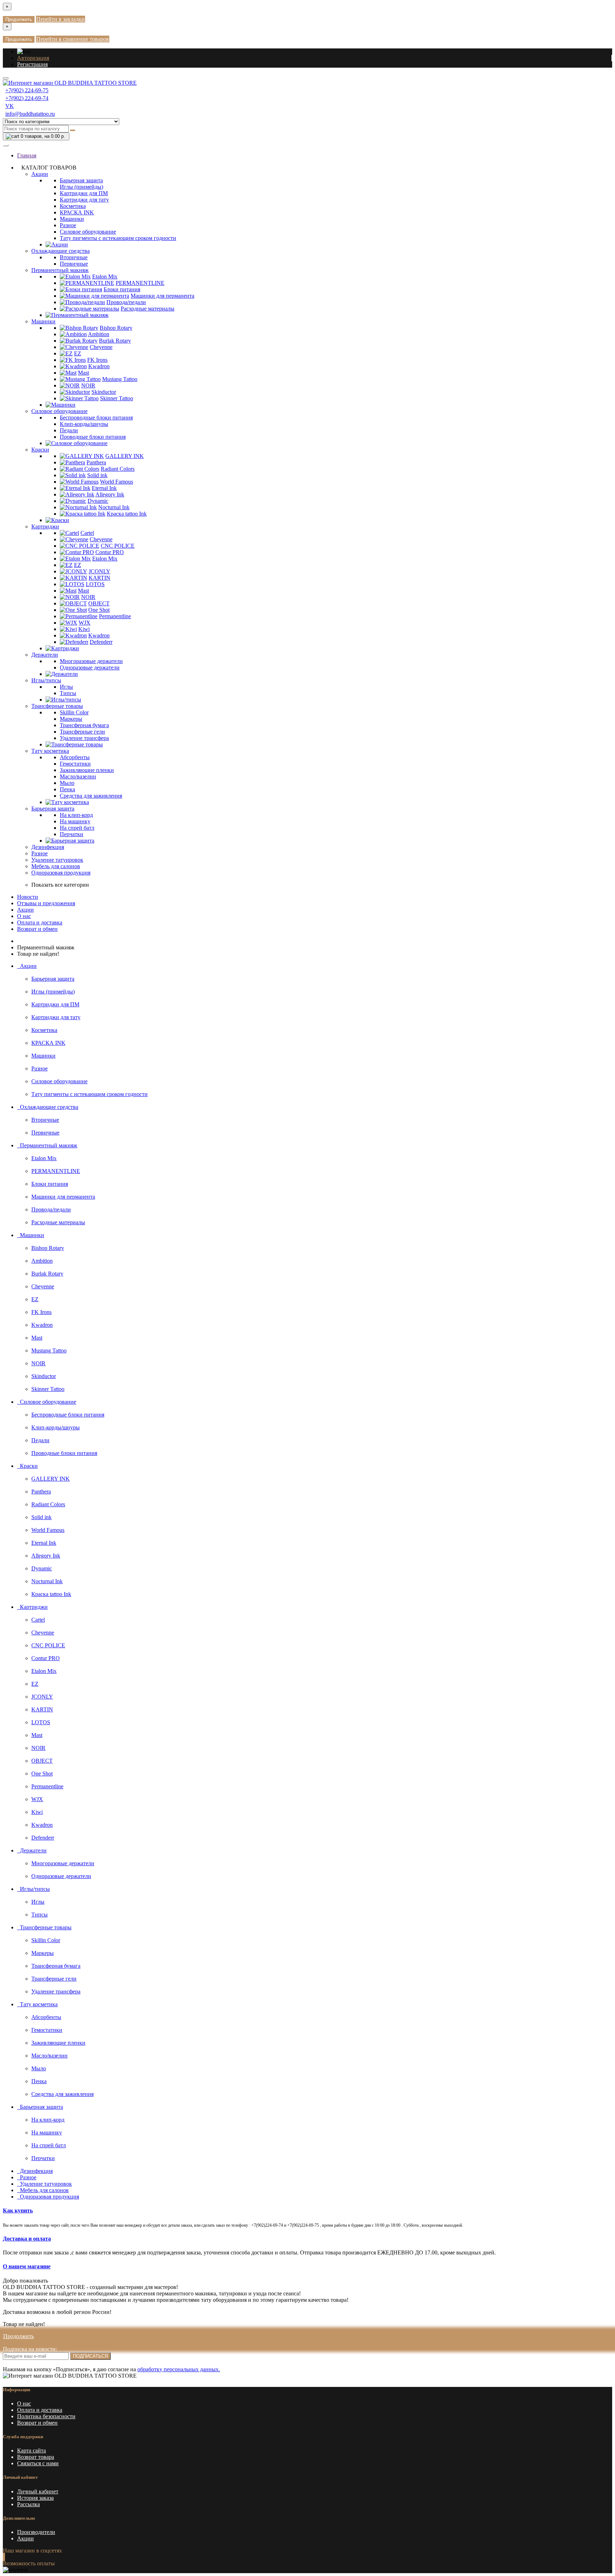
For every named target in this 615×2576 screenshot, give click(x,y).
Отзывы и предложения (46, 903)
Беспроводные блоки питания (96, 418)
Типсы (68, 693)
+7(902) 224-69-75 (27, 90)
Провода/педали (126, 302)
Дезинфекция (48, 847)
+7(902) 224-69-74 (27, 98)
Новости (28, 897)
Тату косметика (50, 751)
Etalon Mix (105, 277)
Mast (83, 373)
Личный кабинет (38, 2491)
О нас (24, 916)
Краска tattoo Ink (127, 514)
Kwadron (99, 366)
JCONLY (99, 571)
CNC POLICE (118, 546)
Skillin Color (74, 712)
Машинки (72, 219)
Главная (27, 155)
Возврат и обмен (37, 929)
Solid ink (97, 475)
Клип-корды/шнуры (84, 424)
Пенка (67, 789)
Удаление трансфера (84, 738)
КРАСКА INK (77, 212)
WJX (85, 623)
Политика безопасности (46, 2416)
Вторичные (74, 257)
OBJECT (99, 603)
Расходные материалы (148, 309)
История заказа (35, 2498)
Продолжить (19, 19)
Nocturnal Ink (114, 507)
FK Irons (97, 360)
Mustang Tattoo (120, 379)
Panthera (96, 462)
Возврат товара (36, 2457)
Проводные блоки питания (93, 437)
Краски (40, 450)
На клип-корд (76, 815)
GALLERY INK (125, 456)
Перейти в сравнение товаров (73, 39)
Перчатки (72, 834)
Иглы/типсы (46, 680)
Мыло (67, 783)
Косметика (73, 206)
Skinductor (104, 392)
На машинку (75, 821)
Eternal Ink (104, 488)
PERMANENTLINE (140, 283)
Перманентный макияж (60, 270)
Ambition (99, 334)
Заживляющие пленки (87, 770)
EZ (78, 353)
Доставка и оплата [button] (27, 2239)
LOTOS (95, 584)
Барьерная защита (81, 180)
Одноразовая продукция (61, 873)
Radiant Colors (118, 469)
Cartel (87, 533)
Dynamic (98, 501)
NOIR (88, 385)
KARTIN (99, 578)
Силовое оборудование (88, 232)
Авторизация (33, 58)
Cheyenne (101, 347)
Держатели (45, 655)
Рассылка (28, 2504)
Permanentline (115, 616)
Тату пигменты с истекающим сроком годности (118, 238)
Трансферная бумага (84, 725)
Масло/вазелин (78, 776)
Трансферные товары (57, 706)
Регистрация (32, 64)
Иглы (66, 687)
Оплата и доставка (40, 922)
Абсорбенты (75, 757)
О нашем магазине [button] (27, 2266)
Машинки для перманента (162, 296)
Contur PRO (110, 552)
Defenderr (101, 642)
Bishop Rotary (116, 328)
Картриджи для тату (84, 200)
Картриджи (45, 526)
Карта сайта (31, 2450)
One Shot (99, 610)
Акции (40, 174)
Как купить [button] (18, 2210)
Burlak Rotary (115, 341)
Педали (69, 430)
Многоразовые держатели (91, 661)
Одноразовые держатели (90, 668)
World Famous (117, 482)
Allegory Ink (110, 494)
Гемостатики (75, 764)
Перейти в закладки (61, 19)
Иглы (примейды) (82, 187)
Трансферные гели (82, 732)
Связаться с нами (38, 2463)
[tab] (307, 2211)
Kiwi (84, 629)
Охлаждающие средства (61, 251)
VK (10, 106)
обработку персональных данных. (179, 2369)
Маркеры (71, 719)
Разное (68, 225)
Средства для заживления (91, 796)
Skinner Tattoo (117, 398)
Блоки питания (122, 289)
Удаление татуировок (57, 860)
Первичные (74, 264)
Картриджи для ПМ (84, 193)
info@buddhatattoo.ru (30, 114)
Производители (36, 2532)
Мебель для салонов (56, 866)
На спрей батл (77, 828)
